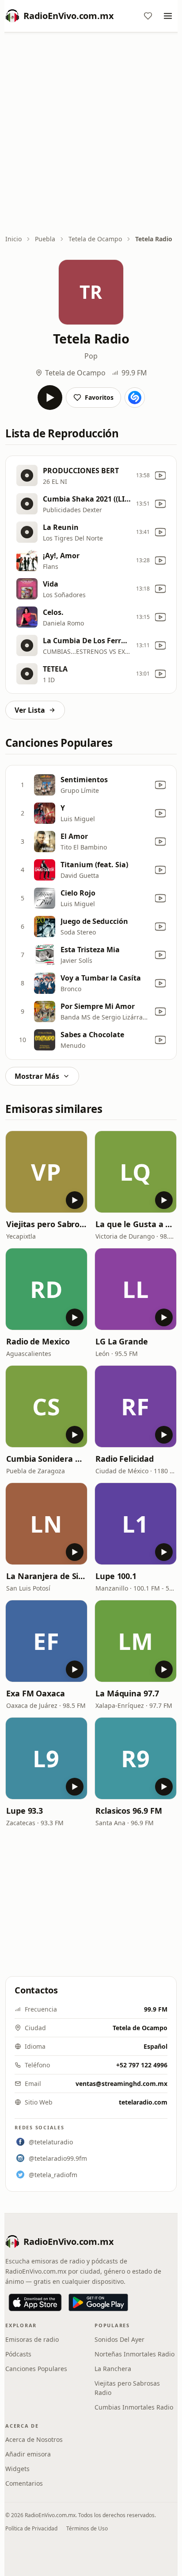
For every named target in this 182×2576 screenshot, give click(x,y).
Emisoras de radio (32, 2339)
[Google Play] (98, 2302)
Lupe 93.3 (25, 1811)
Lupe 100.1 (116, 1576)
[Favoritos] (148, 16)
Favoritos (99, 397)
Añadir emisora (28, 2454)
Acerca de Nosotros (34, 2439)
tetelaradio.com (143, 2102)
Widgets (17, 2469)
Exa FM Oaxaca (36, 1693)
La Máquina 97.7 (127, 1693)
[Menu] (168, 16)
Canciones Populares (36, 2369)
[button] (46, 1172)
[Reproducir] (50, 398)
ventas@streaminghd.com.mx (121, 2084)
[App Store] (35, 2302)
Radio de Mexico (38, 1341)
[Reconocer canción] (135, 398)
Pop (91, 356)
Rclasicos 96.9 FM (129, 1811)
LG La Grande (122, 1341)
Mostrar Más (37, 1076)
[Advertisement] (91, 134)
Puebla (45, 239)
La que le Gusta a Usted (136, 1224)
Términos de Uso (87, 2528)
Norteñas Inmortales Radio (135, 2354)
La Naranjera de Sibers (46, 1576)
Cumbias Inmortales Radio (134, 2407)
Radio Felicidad (125, 1459)
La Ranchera (113, 2369)
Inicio (13, 239)
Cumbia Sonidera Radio (46, 1459)
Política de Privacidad (31, 2528)
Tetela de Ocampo (95, 239)
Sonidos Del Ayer (119, 2339)
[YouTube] (160, 475)
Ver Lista (30, 710)
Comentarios (24, 2483)
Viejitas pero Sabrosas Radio (46, 1224)
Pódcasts (18, 2354)
